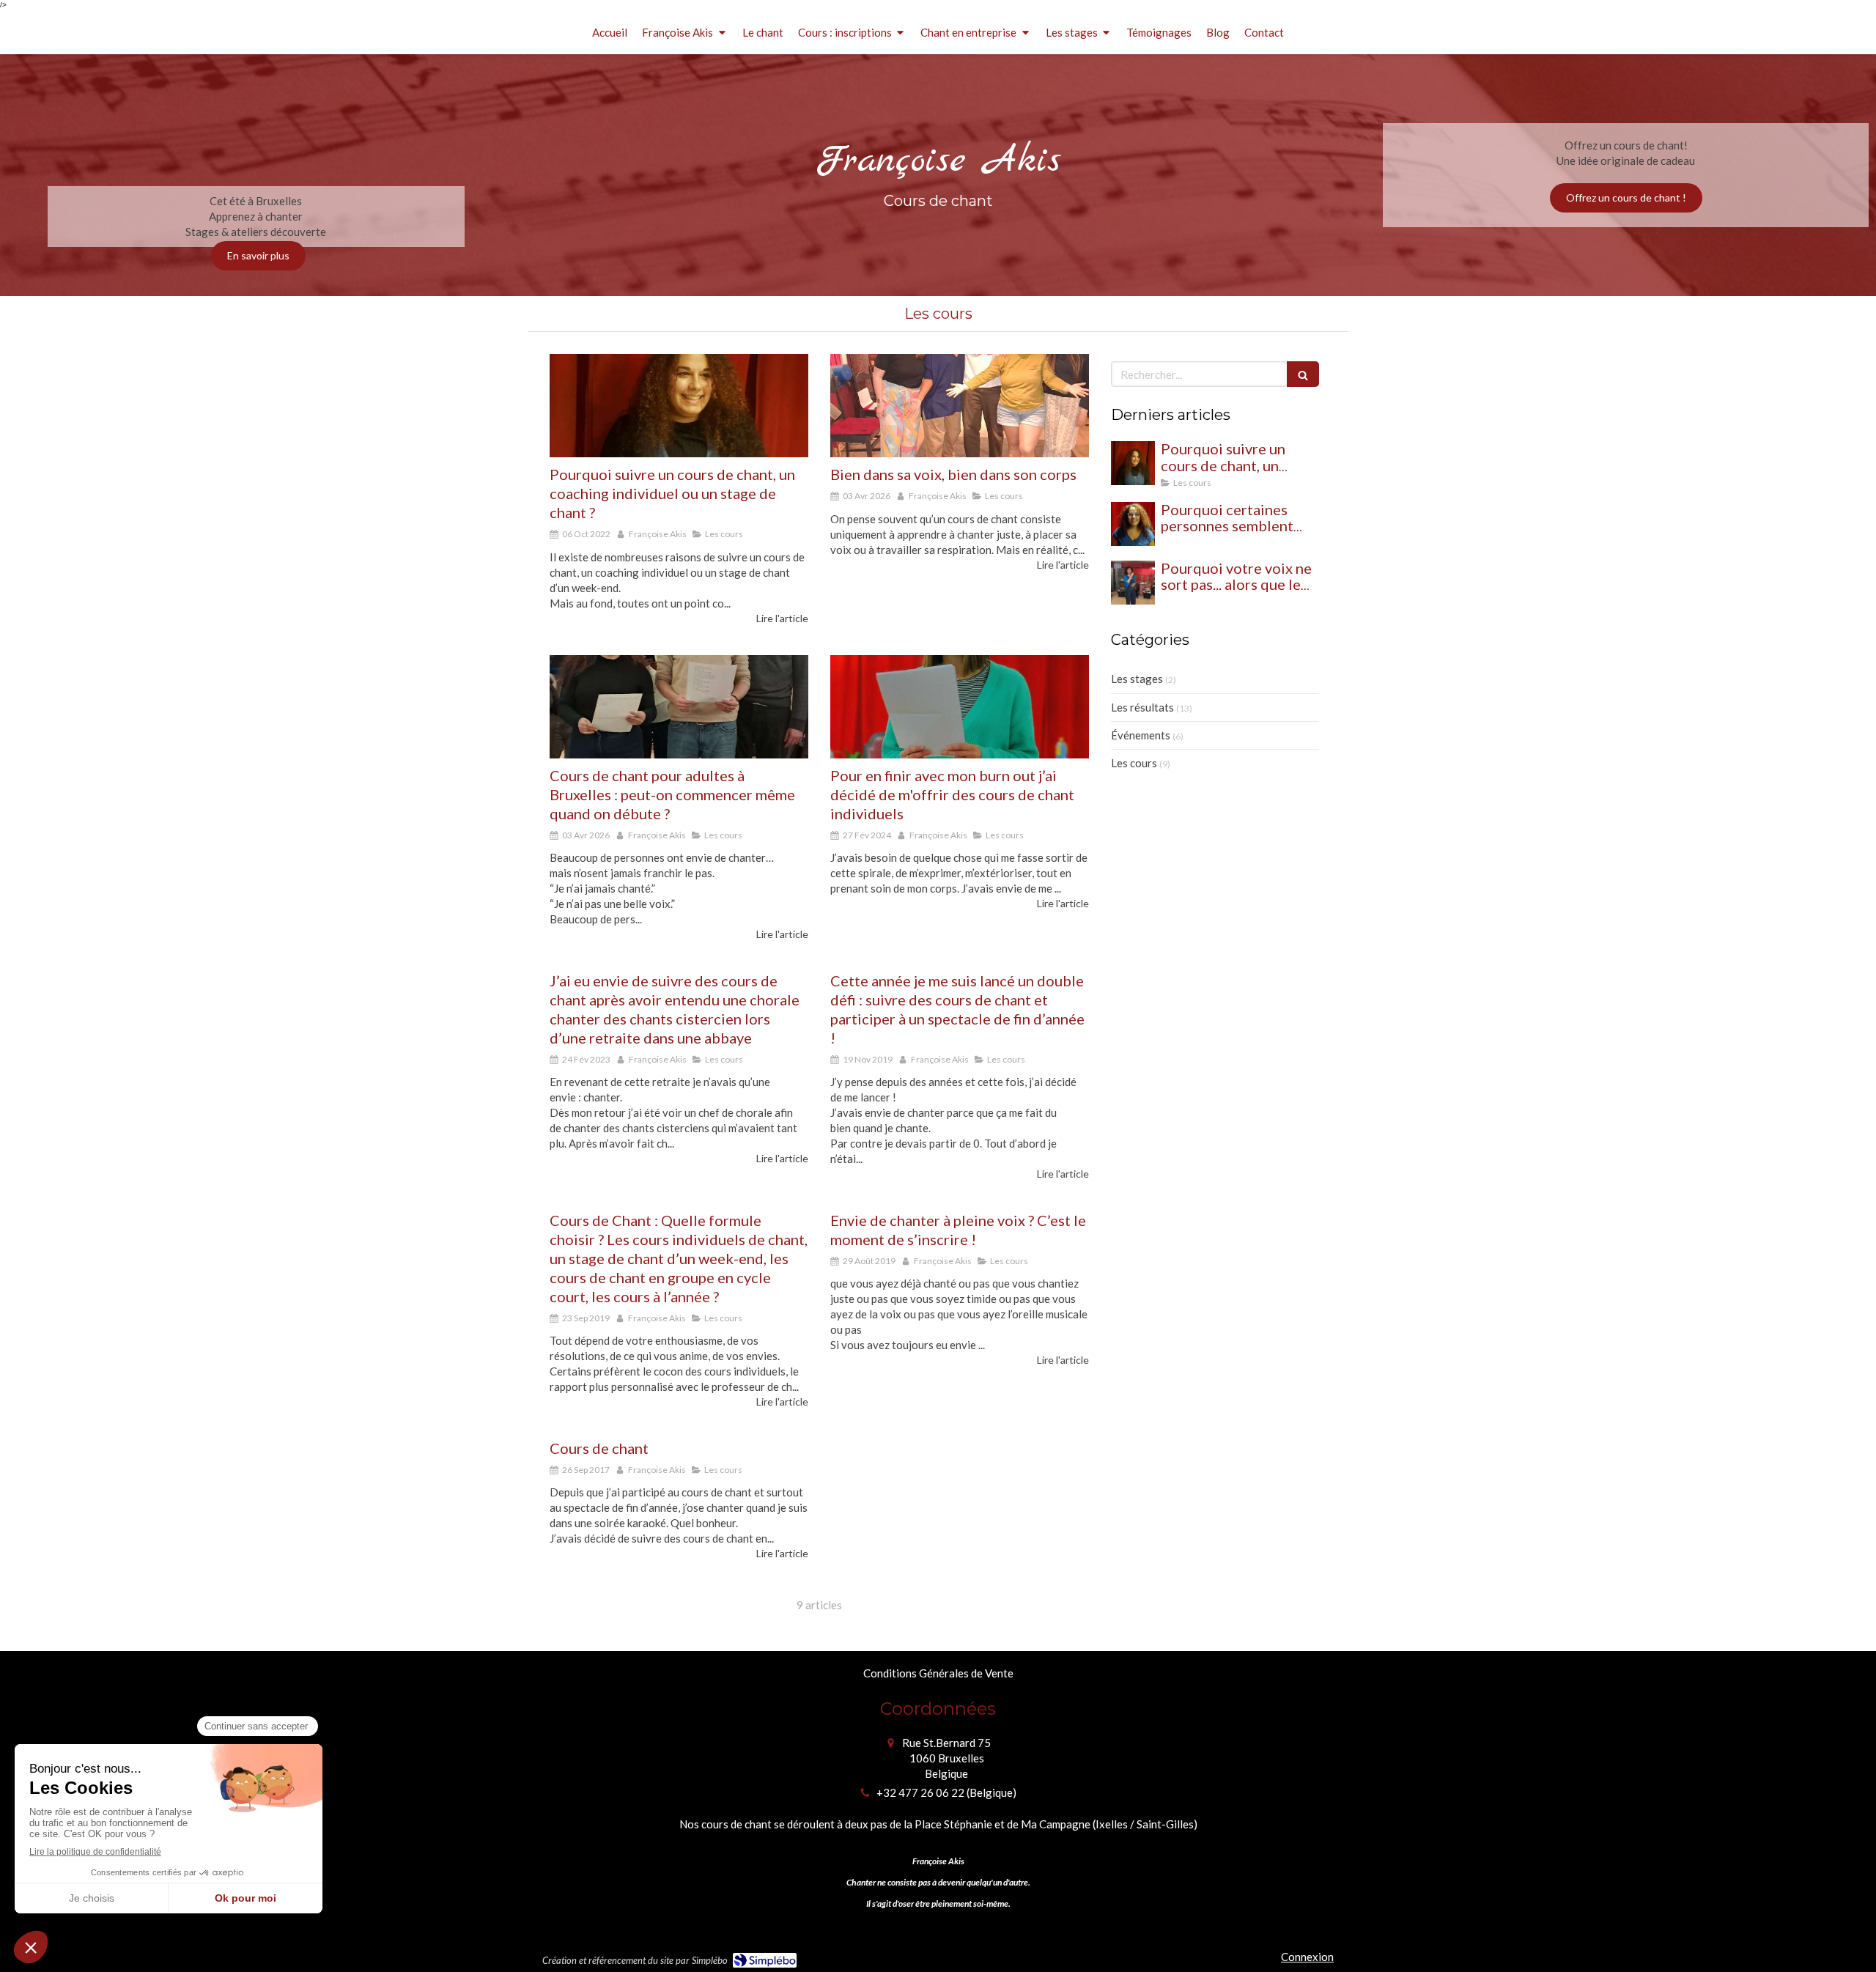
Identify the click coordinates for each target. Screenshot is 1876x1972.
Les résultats (1142, 707)
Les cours (1134, 763)
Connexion (1307, 1957)
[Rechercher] (1303, 374)
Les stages (1137, 679)
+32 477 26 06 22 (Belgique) (946, 1792)
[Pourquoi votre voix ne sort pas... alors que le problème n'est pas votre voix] (1133, 583)
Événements (1141, 735)
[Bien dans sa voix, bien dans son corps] (960, 406)
